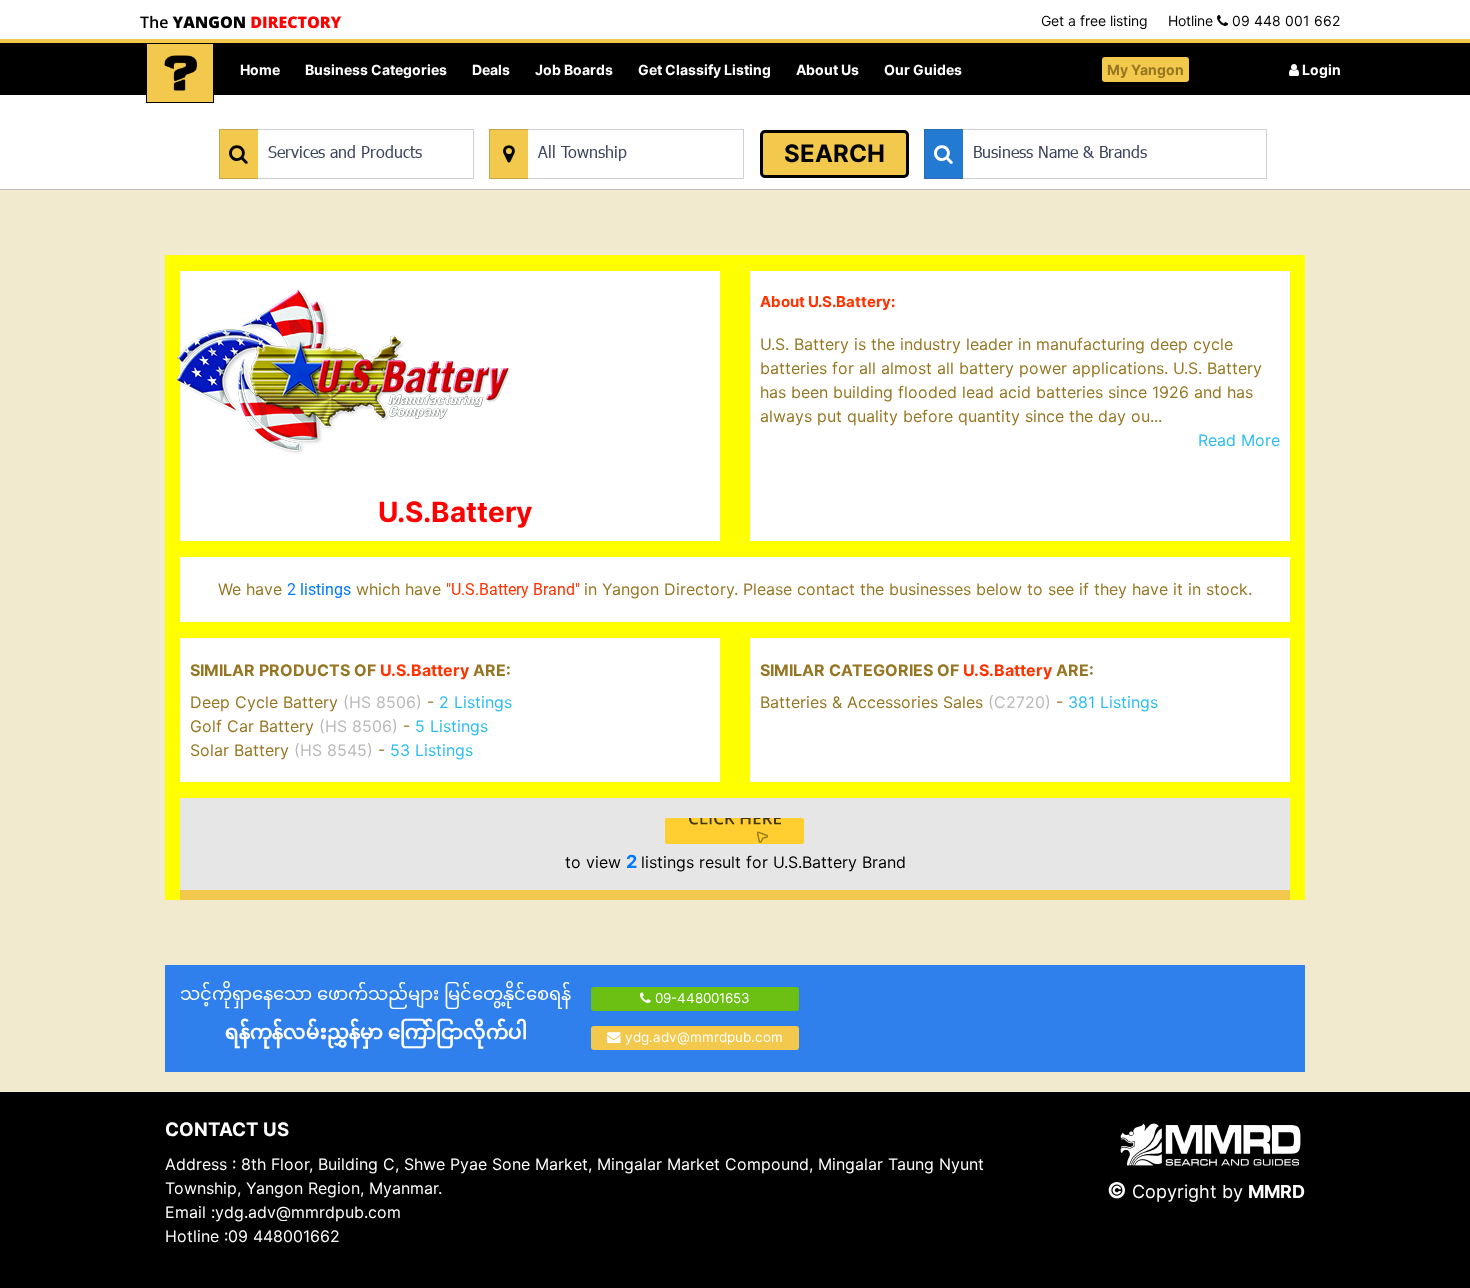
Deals (491, 69)
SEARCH (834, 153)
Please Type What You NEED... (312, 118)
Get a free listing (1094, 20)
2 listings (319, 589)
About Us (827, 69)
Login (1320, 69)
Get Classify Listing (704, 69)
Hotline (1254, 20)
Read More (1239, 440)
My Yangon (1145, 69)
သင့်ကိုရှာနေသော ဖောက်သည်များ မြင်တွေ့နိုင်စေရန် (375, 1013)
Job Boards (574, 69)
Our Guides (923, 69)
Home (260, 69)
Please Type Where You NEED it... (592, 118)
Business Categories (376, 69)
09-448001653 (700, 998)
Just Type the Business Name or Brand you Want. (1074, 118)
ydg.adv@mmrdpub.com (704, 1037)
